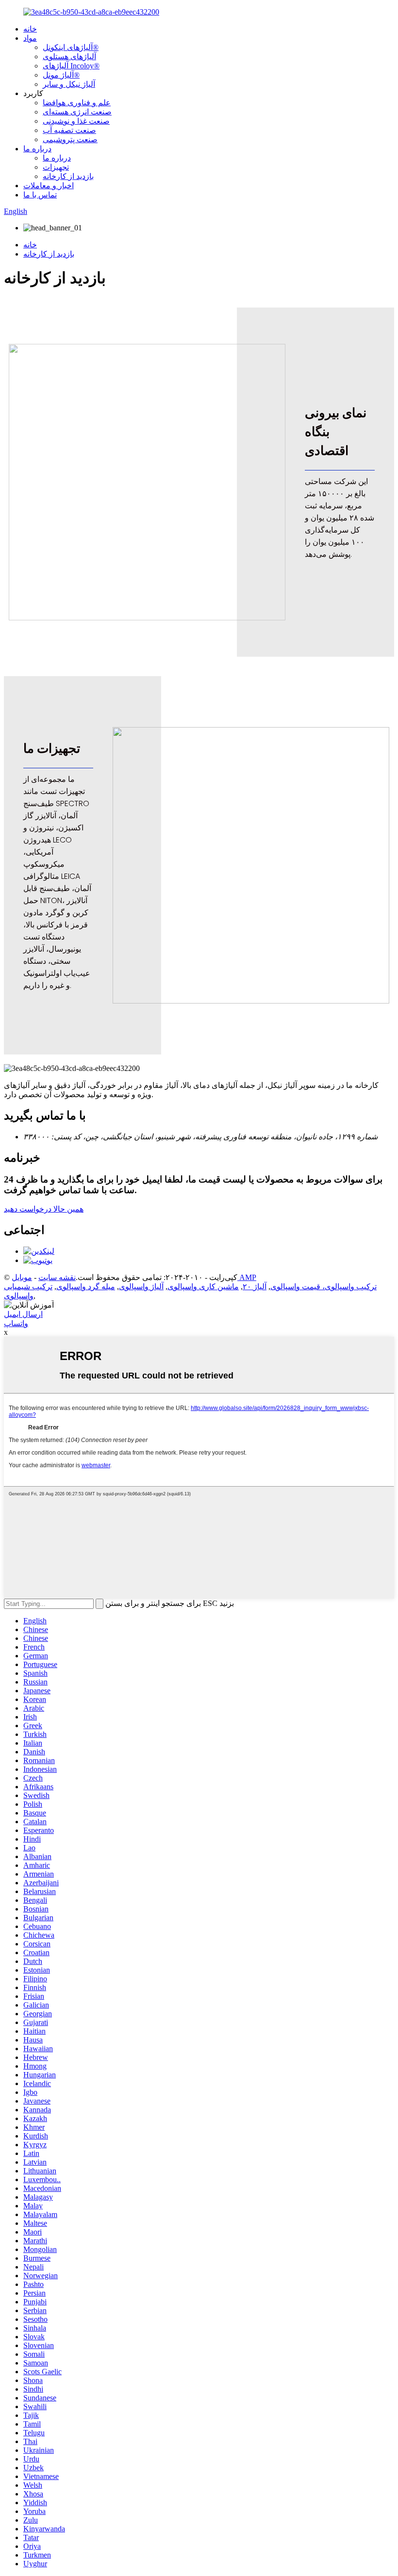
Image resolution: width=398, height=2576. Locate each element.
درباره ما (37, 149)
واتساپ (16, 1323)
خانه (30, 29)
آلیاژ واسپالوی (141, 1287)
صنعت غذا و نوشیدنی (76, 121)
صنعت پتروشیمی (70, 139)
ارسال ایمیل (23, 1314)
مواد (30, 38)
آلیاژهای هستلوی (69, 57)
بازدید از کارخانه (68, 176)
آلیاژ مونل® (61, 75)
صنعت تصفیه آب (69, 130)
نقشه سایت (57, 1277)
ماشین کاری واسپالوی (203, 1287)
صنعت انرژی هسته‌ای (77, 112)
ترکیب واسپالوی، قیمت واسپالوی (323, 1287)
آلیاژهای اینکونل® (71, 47)
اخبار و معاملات (49, 186)
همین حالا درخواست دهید (44, 1209)
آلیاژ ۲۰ (255, 1287)
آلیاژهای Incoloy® (71, 66)
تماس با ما (40, 195)
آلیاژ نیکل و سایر (69, 84)
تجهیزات (56, 167)
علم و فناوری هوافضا (77, 103)
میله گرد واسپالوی (86, 1287)
